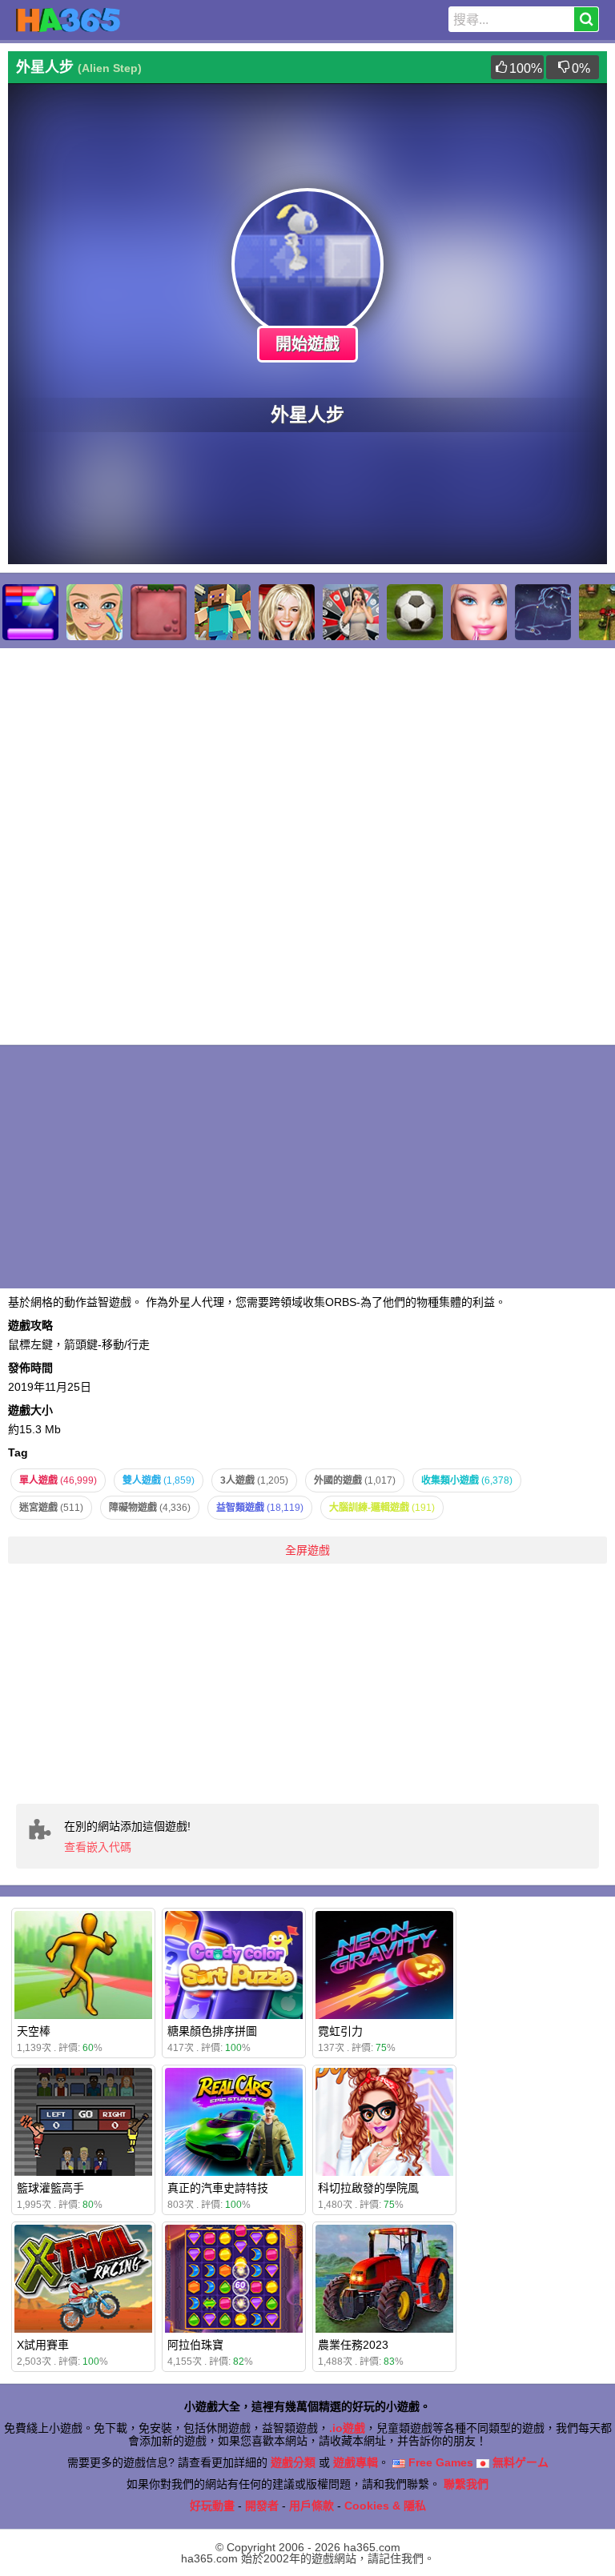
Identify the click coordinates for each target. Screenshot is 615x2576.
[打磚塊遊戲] (30, 612)
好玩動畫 (212, 2506)
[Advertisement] (307, 1684)
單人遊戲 (58, 1480)
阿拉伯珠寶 (195, 2345)
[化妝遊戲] (479, 612)
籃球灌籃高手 (50, 2188)
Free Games (439, 2462)
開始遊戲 (307, 344)
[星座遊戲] (543, 612)
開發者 (262, 2506)
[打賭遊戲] (351, 612)
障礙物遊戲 (150, 1508)
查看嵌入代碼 (98, 1847)
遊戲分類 (293, 2462)
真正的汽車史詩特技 (218, 2188)
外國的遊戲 (355, 1480)
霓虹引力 (340, 2031)
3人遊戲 (254, 1480)
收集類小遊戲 (467, 1480)
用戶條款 (312, 2506)
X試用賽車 (43, 2345)
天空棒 (34, 2031)
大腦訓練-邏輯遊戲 (382, 1508)
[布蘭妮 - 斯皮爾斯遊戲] (287, 612)
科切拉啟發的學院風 (368, 2188)
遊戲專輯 (356, 2462)
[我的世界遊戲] (223, 612)
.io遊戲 (347, 2428)
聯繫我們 (466, 2484)
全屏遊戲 (307, 1550)
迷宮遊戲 (51, 1508)
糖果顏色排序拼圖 (212, 2031)
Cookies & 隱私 (385, 2506)
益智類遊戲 (260, 1508)
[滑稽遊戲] (159, 612)
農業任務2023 (353, 2345)
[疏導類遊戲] (94, 612)
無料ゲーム (519, 2462)
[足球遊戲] (415, 612)
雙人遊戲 (159, 1480)
